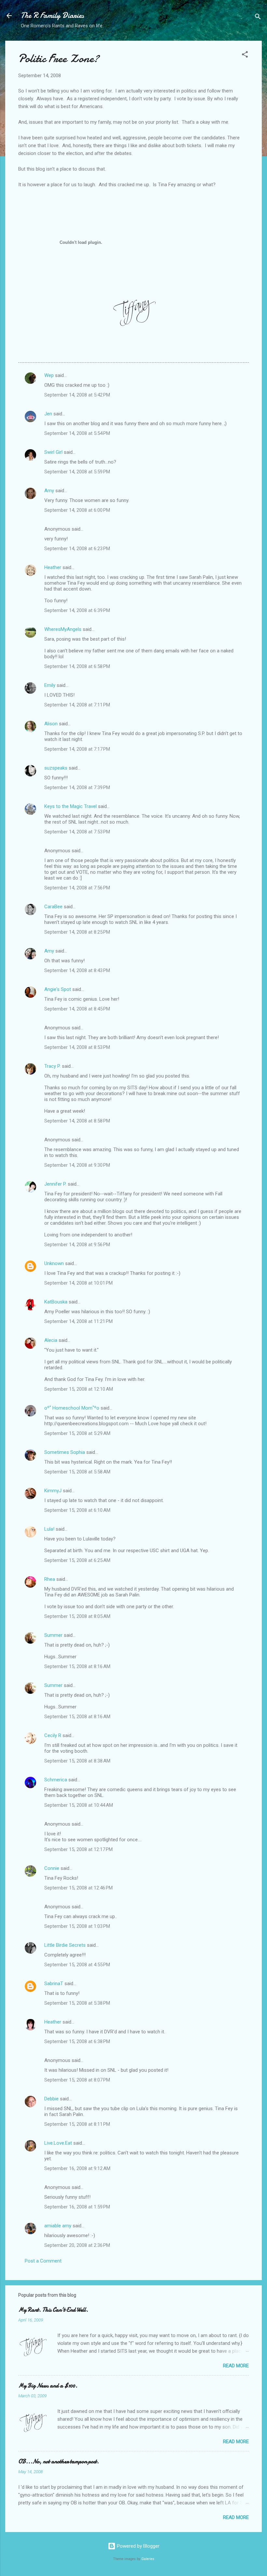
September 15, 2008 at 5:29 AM (77, 1433)
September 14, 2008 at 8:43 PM (77, 970)
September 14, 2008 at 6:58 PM (77, 666)
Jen (48, 414)
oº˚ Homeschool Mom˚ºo (72, 1408)
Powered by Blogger (138, 2546)
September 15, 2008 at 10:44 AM (79, 1805)
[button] (245, 56)
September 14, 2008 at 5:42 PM (77, 395)
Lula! (49, 1529)
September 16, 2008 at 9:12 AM (77, 2168)
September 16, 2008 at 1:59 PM (77, 2207)
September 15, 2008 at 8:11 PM (77, 2124)
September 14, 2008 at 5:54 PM (77, 433)
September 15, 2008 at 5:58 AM (77, 1472)
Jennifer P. (55, 1184)
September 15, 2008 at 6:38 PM (77, 2041)
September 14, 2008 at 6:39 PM (77, 610)
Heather (53, 567)
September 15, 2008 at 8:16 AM (77, 1666)
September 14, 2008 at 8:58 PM (77, 1121)
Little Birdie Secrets (65, 1945)
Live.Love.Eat (58, 2143)
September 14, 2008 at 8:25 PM (77, 932)
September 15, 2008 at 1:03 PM (77, 1926)
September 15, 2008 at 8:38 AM (77, 1761)
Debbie (51, 2099)
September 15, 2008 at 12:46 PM (78, 1888)
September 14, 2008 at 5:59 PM (77, 472)
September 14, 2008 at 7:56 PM (77, 888)
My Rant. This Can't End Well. (53, 2310)
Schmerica (56, 1780)
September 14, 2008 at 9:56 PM (77, 1245)
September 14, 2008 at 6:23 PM (77, 549)
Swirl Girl (53, 452)
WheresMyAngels (63, 629)
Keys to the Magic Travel (70, 806)
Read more (236, 2366)
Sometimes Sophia (65, 1452)
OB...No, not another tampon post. (59, 2462)
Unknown (54, 1263)
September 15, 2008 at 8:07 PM (77, 2080)
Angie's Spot (58, 989)
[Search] (258, 18)
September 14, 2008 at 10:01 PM (78, 1283)
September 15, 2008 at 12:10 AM (79, 1389)
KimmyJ (53, 1491)
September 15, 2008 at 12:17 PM (78, 1849)
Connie (52, 1868)
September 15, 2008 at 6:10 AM (77, 1510)
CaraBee (53, 907)
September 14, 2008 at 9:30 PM (77, 1165)
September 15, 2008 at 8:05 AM (77, 1616)
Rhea (50, 1579)
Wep (49, 375)
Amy (49, 491)
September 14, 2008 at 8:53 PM (77, 1047)
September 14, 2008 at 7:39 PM (77, 787)
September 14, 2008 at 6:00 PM (77, 510)
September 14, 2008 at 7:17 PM (77, 749)
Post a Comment (43, 2261)
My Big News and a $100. (48, 2386)
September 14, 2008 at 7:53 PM (77, 832)
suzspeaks (56, 768)
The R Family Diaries (52, 15)
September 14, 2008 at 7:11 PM (77, 705)
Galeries (148, 2559)
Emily (50, 685)
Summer (53, 1635)
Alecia (51, 1340)
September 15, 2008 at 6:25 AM (77, 1560)
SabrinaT (54, 1984)
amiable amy (58, 2226)
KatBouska (56, 1302)
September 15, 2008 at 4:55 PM (77, 1965)
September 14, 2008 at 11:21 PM (78, 1321)
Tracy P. (52, 1066)
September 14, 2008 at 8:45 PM (77, 1009)
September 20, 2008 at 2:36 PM (77, 2245)
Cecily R (53, 1735)
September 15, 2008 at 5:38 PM (77, 2003)
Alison (51, 724)
